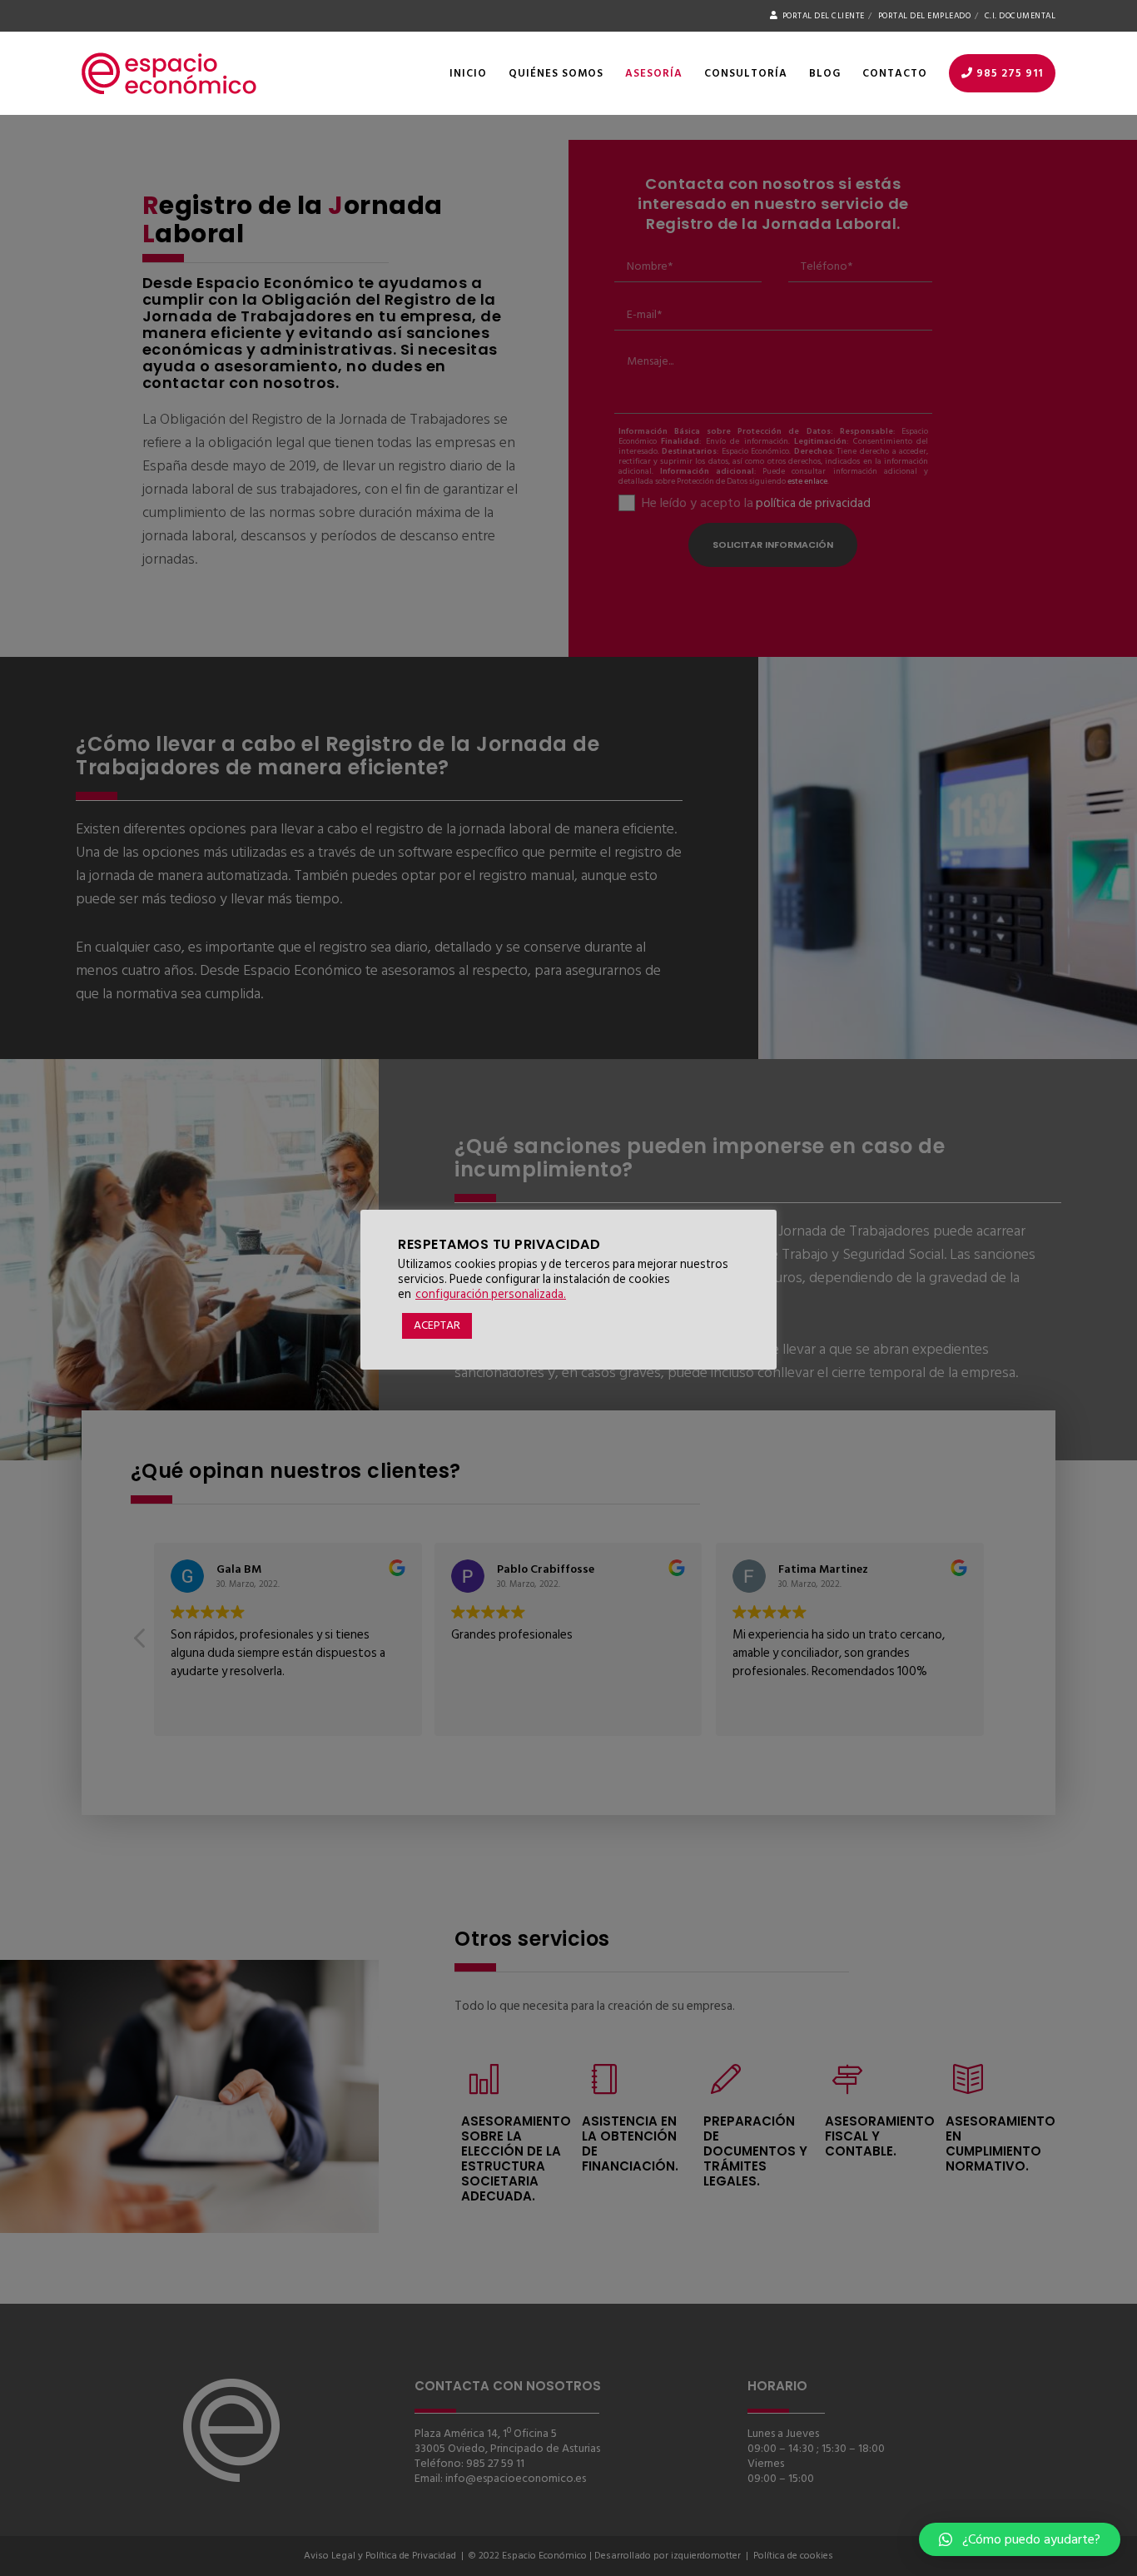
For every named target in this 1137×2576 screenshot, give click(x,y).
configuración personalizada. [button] (491, 1294)
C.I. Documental (1020, 16)
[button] (1020, 2539)
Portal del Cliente (824, 16)
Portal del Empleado (925, 16)
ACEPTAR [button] (437, 1325)
